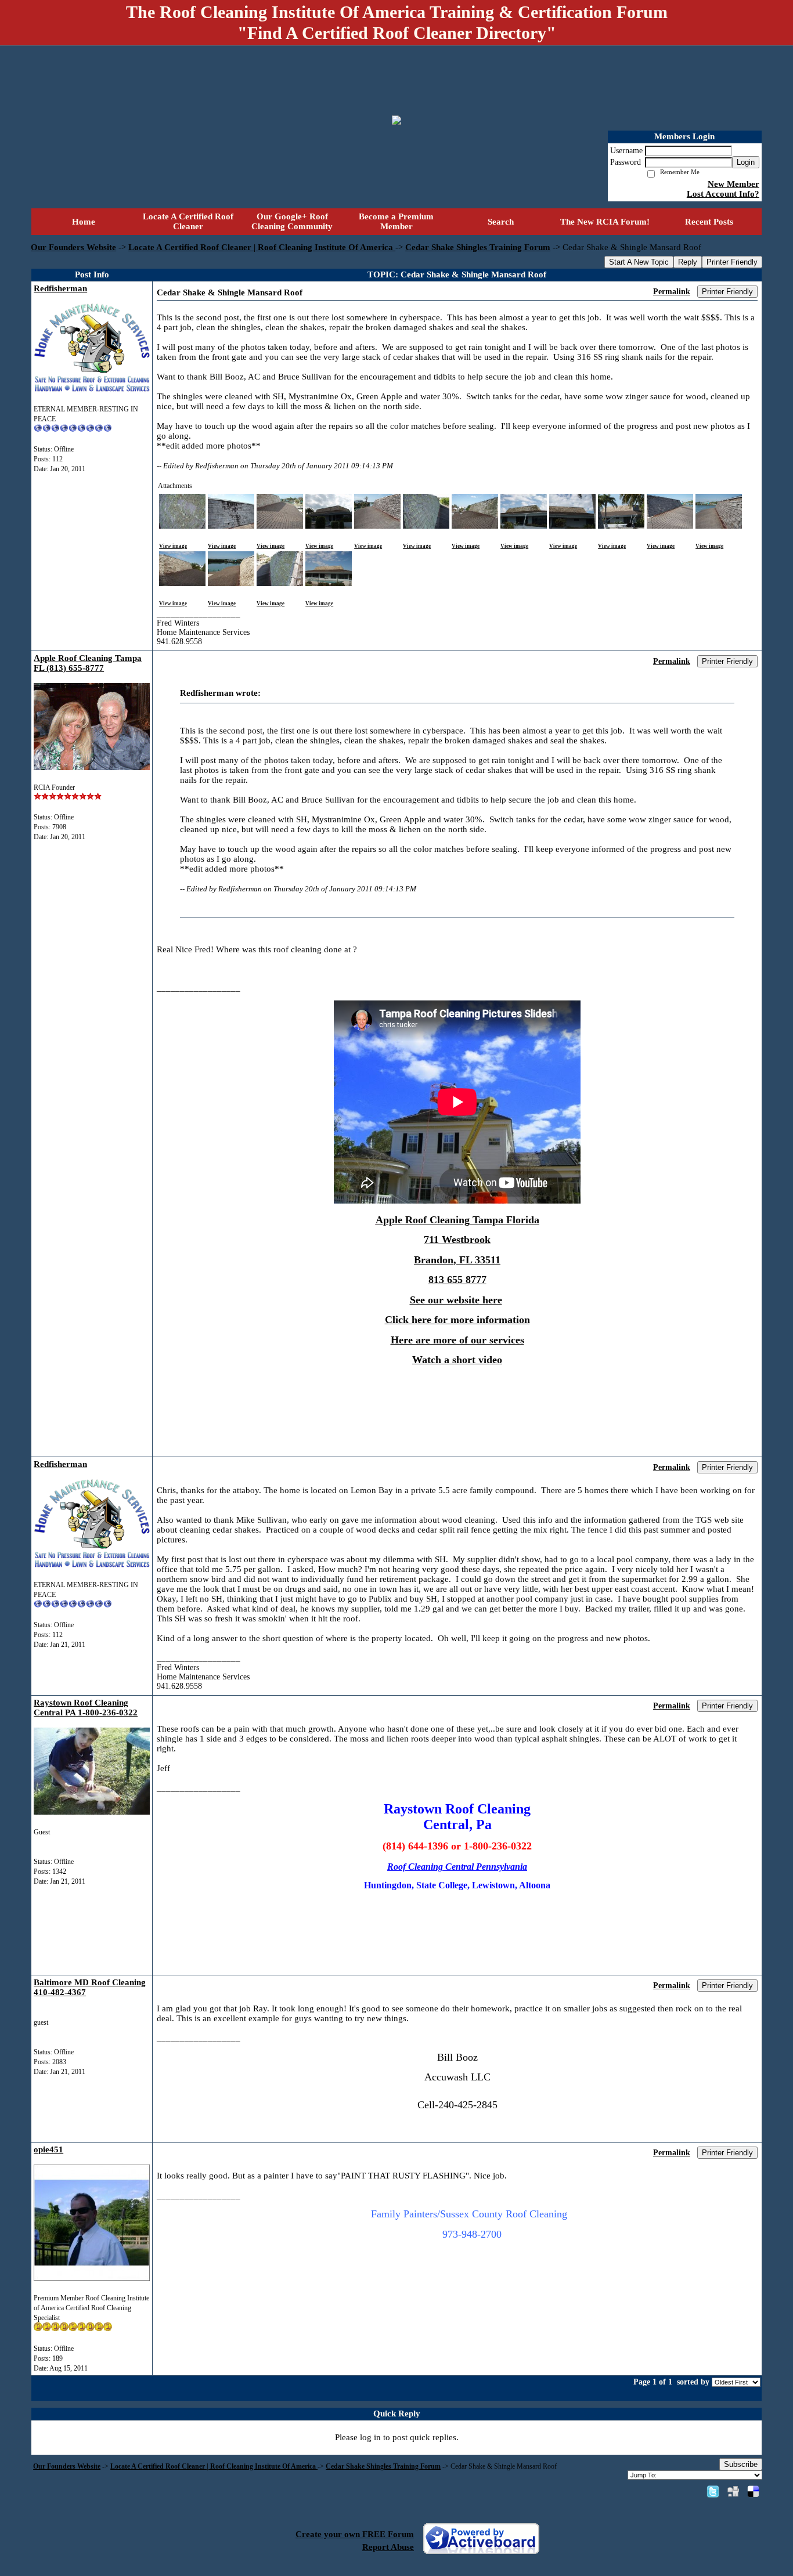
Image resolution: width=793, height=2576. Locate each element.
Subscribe (741, 2464)
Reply (688, 262)
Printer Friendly (732, 262)
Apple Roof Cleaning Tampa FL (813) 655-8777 (88, 663)
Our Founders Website (73, 247)
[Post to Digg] (733, 2491)
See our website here (456, 1300)
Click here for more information (457, 1320)
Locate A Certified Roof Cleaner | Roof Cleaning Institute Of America (262, 247)
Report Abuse (388, 2547)
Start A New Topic (639, 262)
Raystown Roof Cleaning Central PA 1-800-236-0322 (86, 1708)
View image (173, 546)
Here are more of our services (457, 1340)
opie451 (48, 2149)
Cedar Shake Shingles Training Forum (478, 247)
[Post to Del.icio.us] (753, 2491)
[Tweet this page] (713, 2491)
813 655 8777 (457, 1280)
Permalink (672, 292)
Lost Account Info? (723, 194)
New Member (733, 184)
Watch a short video (457, 1360)
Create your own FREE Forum (355, 2534)
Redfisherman (60, 288)
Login (746, 162)
